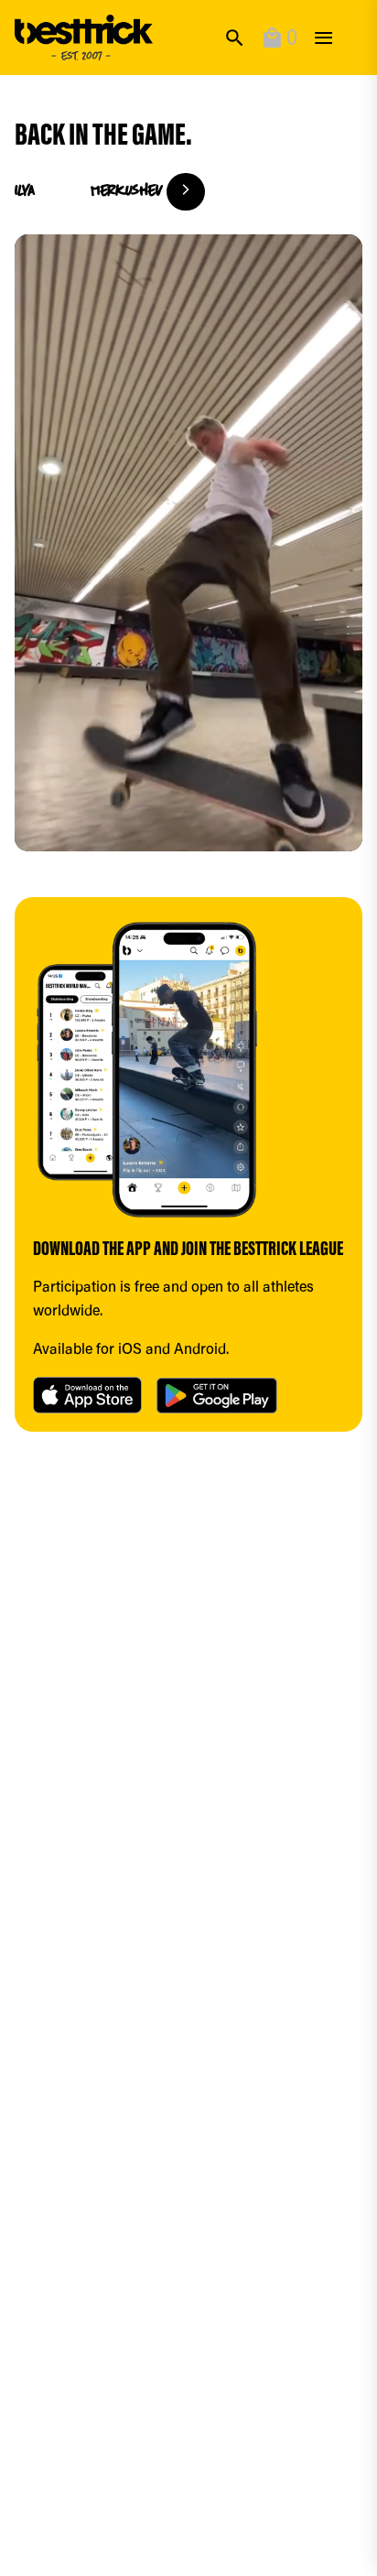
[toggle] (323, 38)
